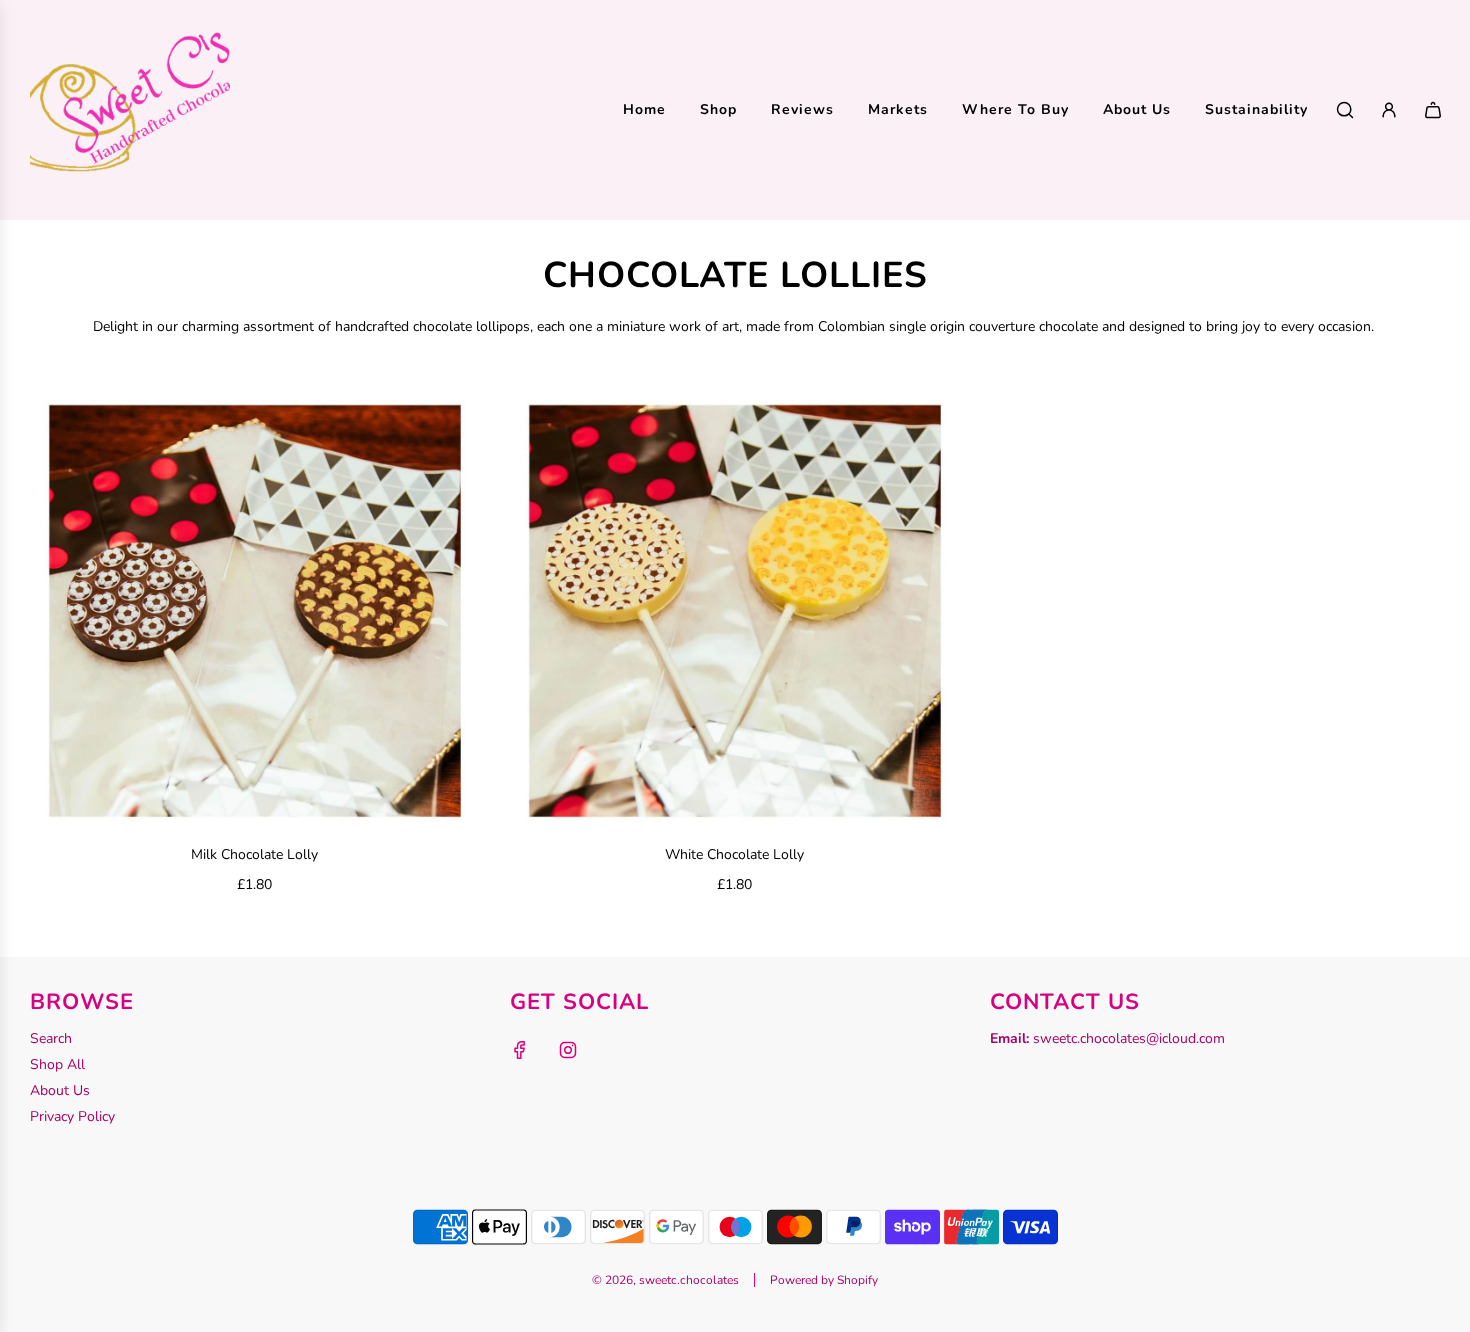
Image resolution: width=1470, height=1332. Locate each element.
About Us (60, 1090)
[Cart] (1433, 110)
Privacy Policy (72, 1116)
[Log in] (1389, 110)
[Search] (1345, 110)
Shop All (57, 1064)
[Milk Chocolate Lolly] (255, 611)
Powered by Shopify (824, 1280)
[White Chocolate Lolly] (735, 611)
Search (51, 1038)
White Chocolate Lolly (734, 854)
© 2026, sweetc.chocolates (665, 1280)
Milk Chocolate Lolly (254, 854)
